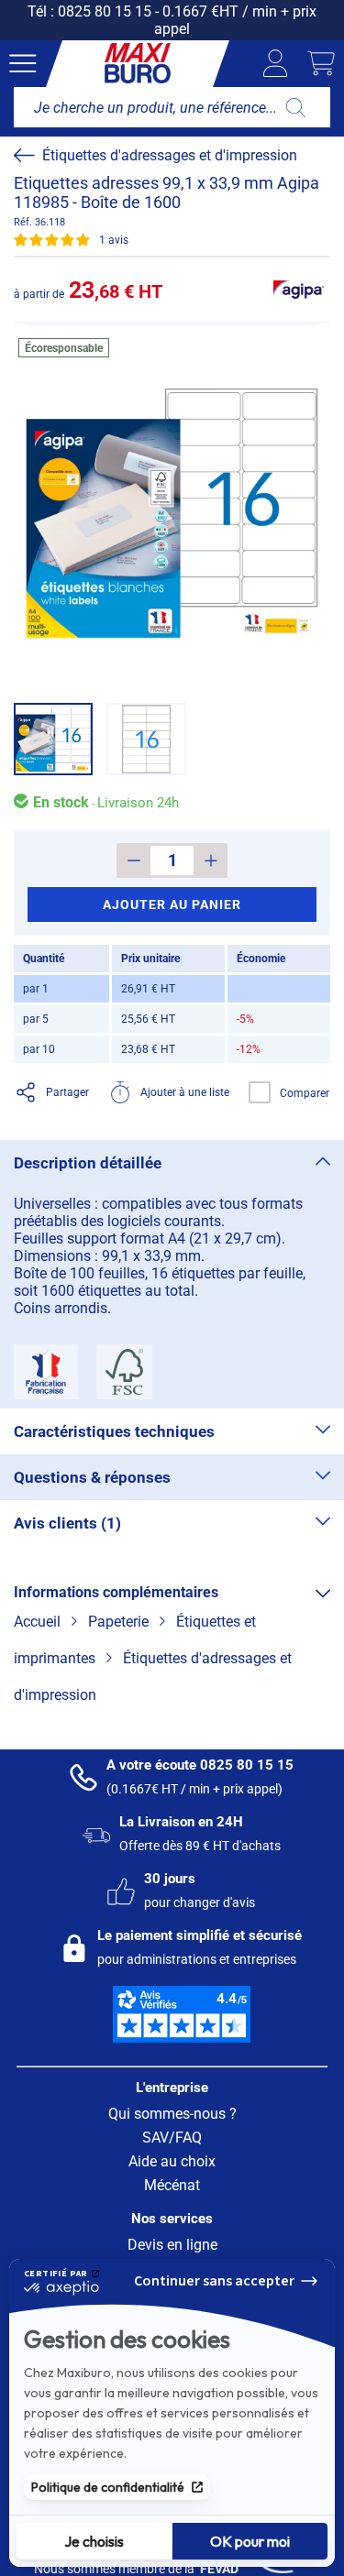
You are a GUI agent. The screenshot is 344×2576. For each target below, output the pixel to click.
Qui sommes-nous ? (172, 2114)
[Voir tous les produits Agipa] (298, 290)
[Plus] (211, 860)
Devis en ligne (172, 2245)
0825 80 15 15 (105, 11)
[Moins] (133, 860)
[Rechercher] (296, 107)
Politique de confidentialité (108, 2487)
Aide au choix (172, 2161)
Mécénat (172, 2185)
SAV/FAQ (172, 2138)
